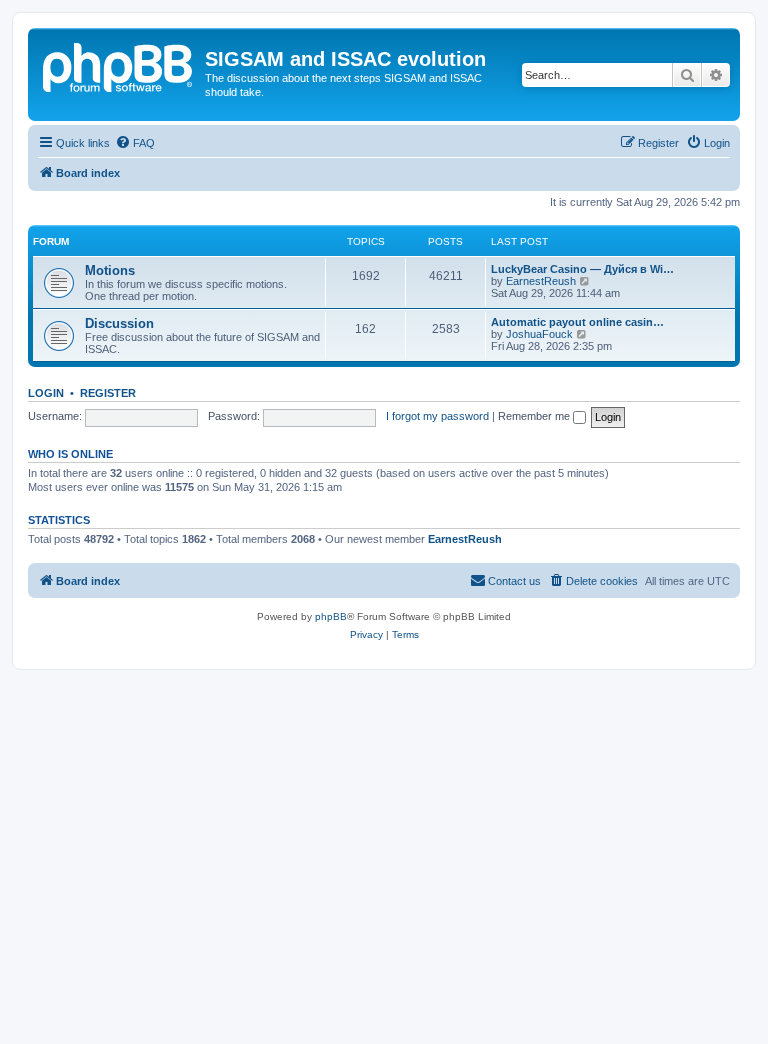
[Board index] (119, 65)
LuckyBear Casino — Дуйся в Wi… (582, 269)
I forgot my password (437, 416)
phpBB (331, 616)
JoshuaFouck (539, 334)
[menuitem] (135, 143)
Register (108, 393)
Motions (110, 270)
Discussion (119, 323)
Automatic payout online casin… (577, 322)
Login (46, 393)
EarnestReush (541, 281)
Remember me (535, 416)
